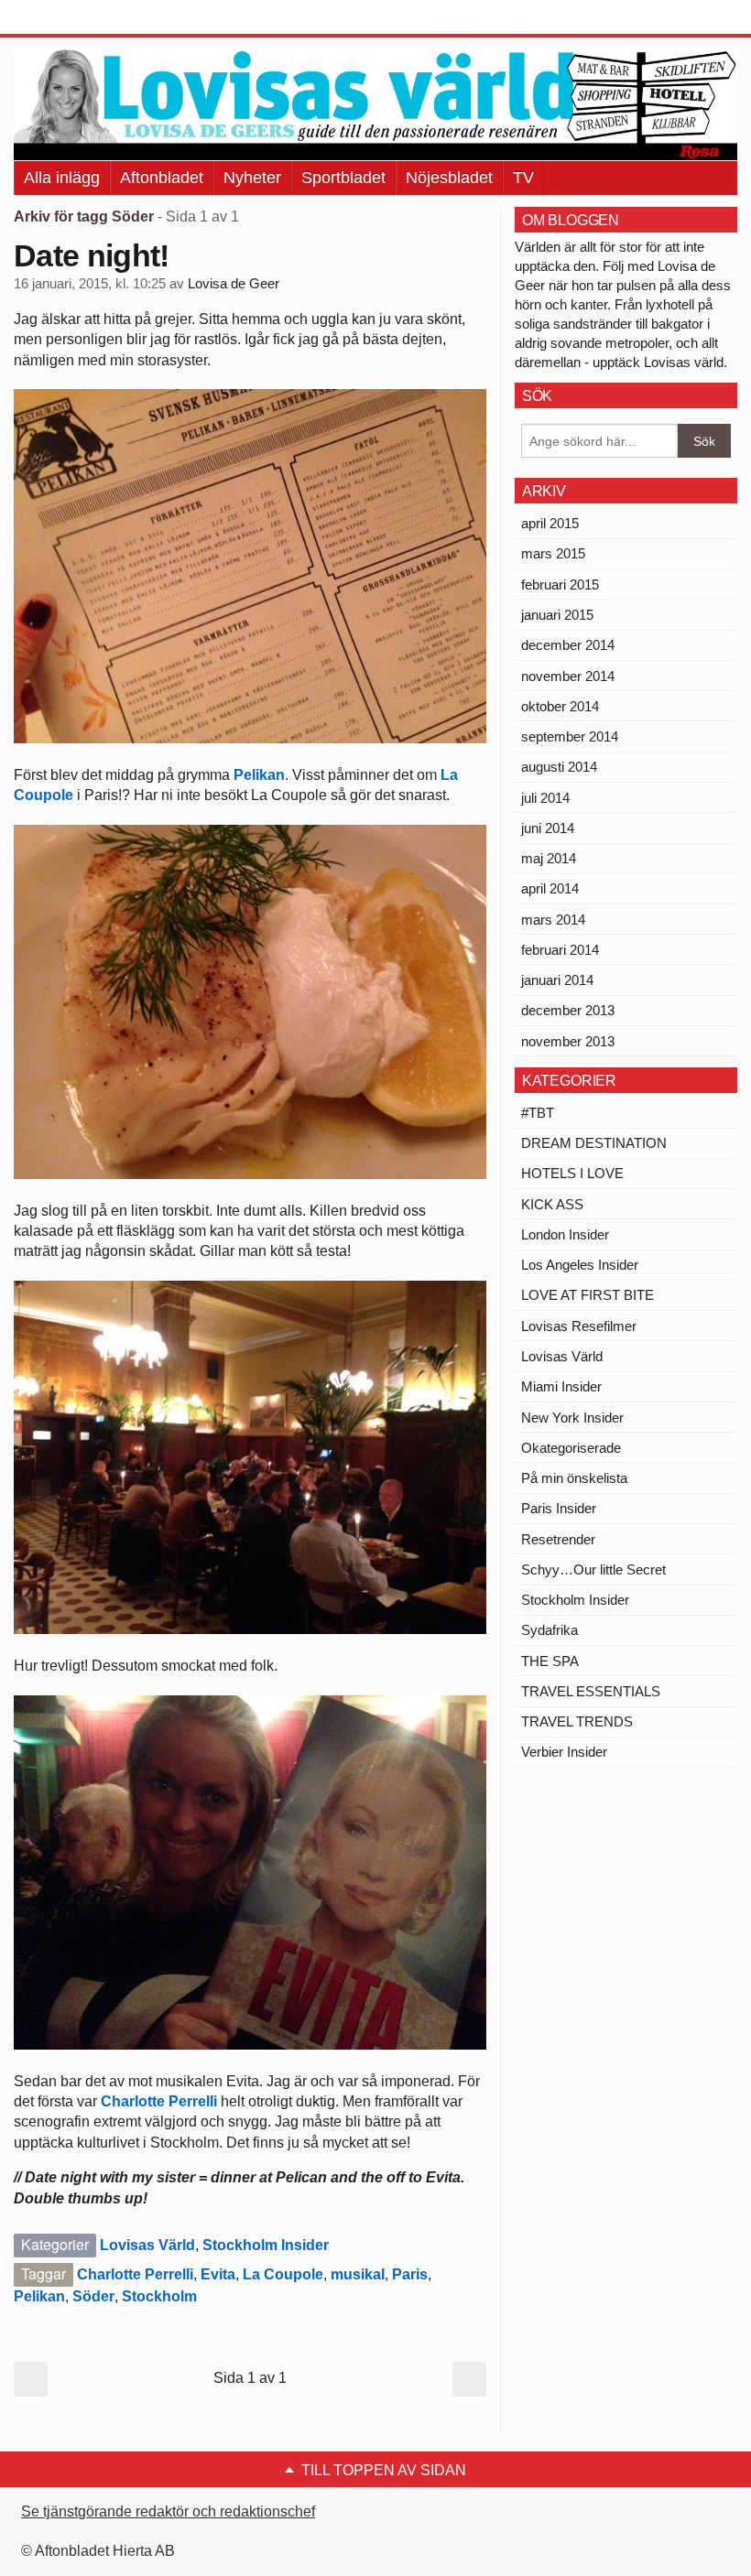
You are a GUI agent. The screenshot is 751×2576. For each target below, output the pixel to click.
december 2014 (568, 645)
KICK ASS (552, 1204)
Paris (410, 2274)
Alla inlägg (62, 178)
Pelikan (259, 775)
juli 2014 (545, 798)
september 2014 (570, 736)
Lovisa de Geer (234, 284)
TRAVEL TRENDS (577, 1721)
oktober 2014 (560, 706)
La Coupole (283, 2274)
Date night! (92, 255)
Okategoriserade (571, 1448)
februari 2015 (560, 584)
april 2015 (550, 523)
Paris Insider (559, 1508)
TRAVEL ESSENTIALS (591, 1691)
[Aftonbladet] (82, 18)
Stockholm (159, 2296)
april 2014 (550, 888)
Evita (218, 2274)
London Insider (565, 1234)
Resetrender (558, 1539)
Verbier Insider (564, 1752)
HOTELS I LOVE (572, 1173)
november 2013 (568, 1041)
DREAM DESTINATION (594, 1143)
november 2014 (568, 676)
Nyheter (252, 178)
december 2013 (568, 1010)
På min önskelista (574, 1478)
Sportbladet (343, 178)
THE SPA (550, 1661)
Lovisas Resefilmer (579, 1326)
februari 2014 (560, 950)
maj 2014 (549, 858)
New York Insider (572, 1418)
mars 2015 (553, 553)
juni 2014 (548, 828)
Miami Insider (561, 1386)
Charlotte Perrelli (161, 2101)
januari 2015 (557, 615)
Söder (93, 2296)
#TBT (538, 1113)
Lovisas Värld (147, 2245)
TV (523, 178)
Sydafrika (550, 1630)
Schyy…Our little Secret (593, 1569)
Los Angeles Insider (580, 1265)
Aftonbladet (162, 178)
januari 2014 (557, 980)
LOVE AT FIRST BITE (588, 1295)
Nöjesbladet (449, 178)
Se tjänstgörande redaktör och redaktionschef (168, 2511)
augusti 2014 (559, 767)
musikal (358, 2274)
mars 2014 (553, 920)
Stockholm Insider (266, 2245)
